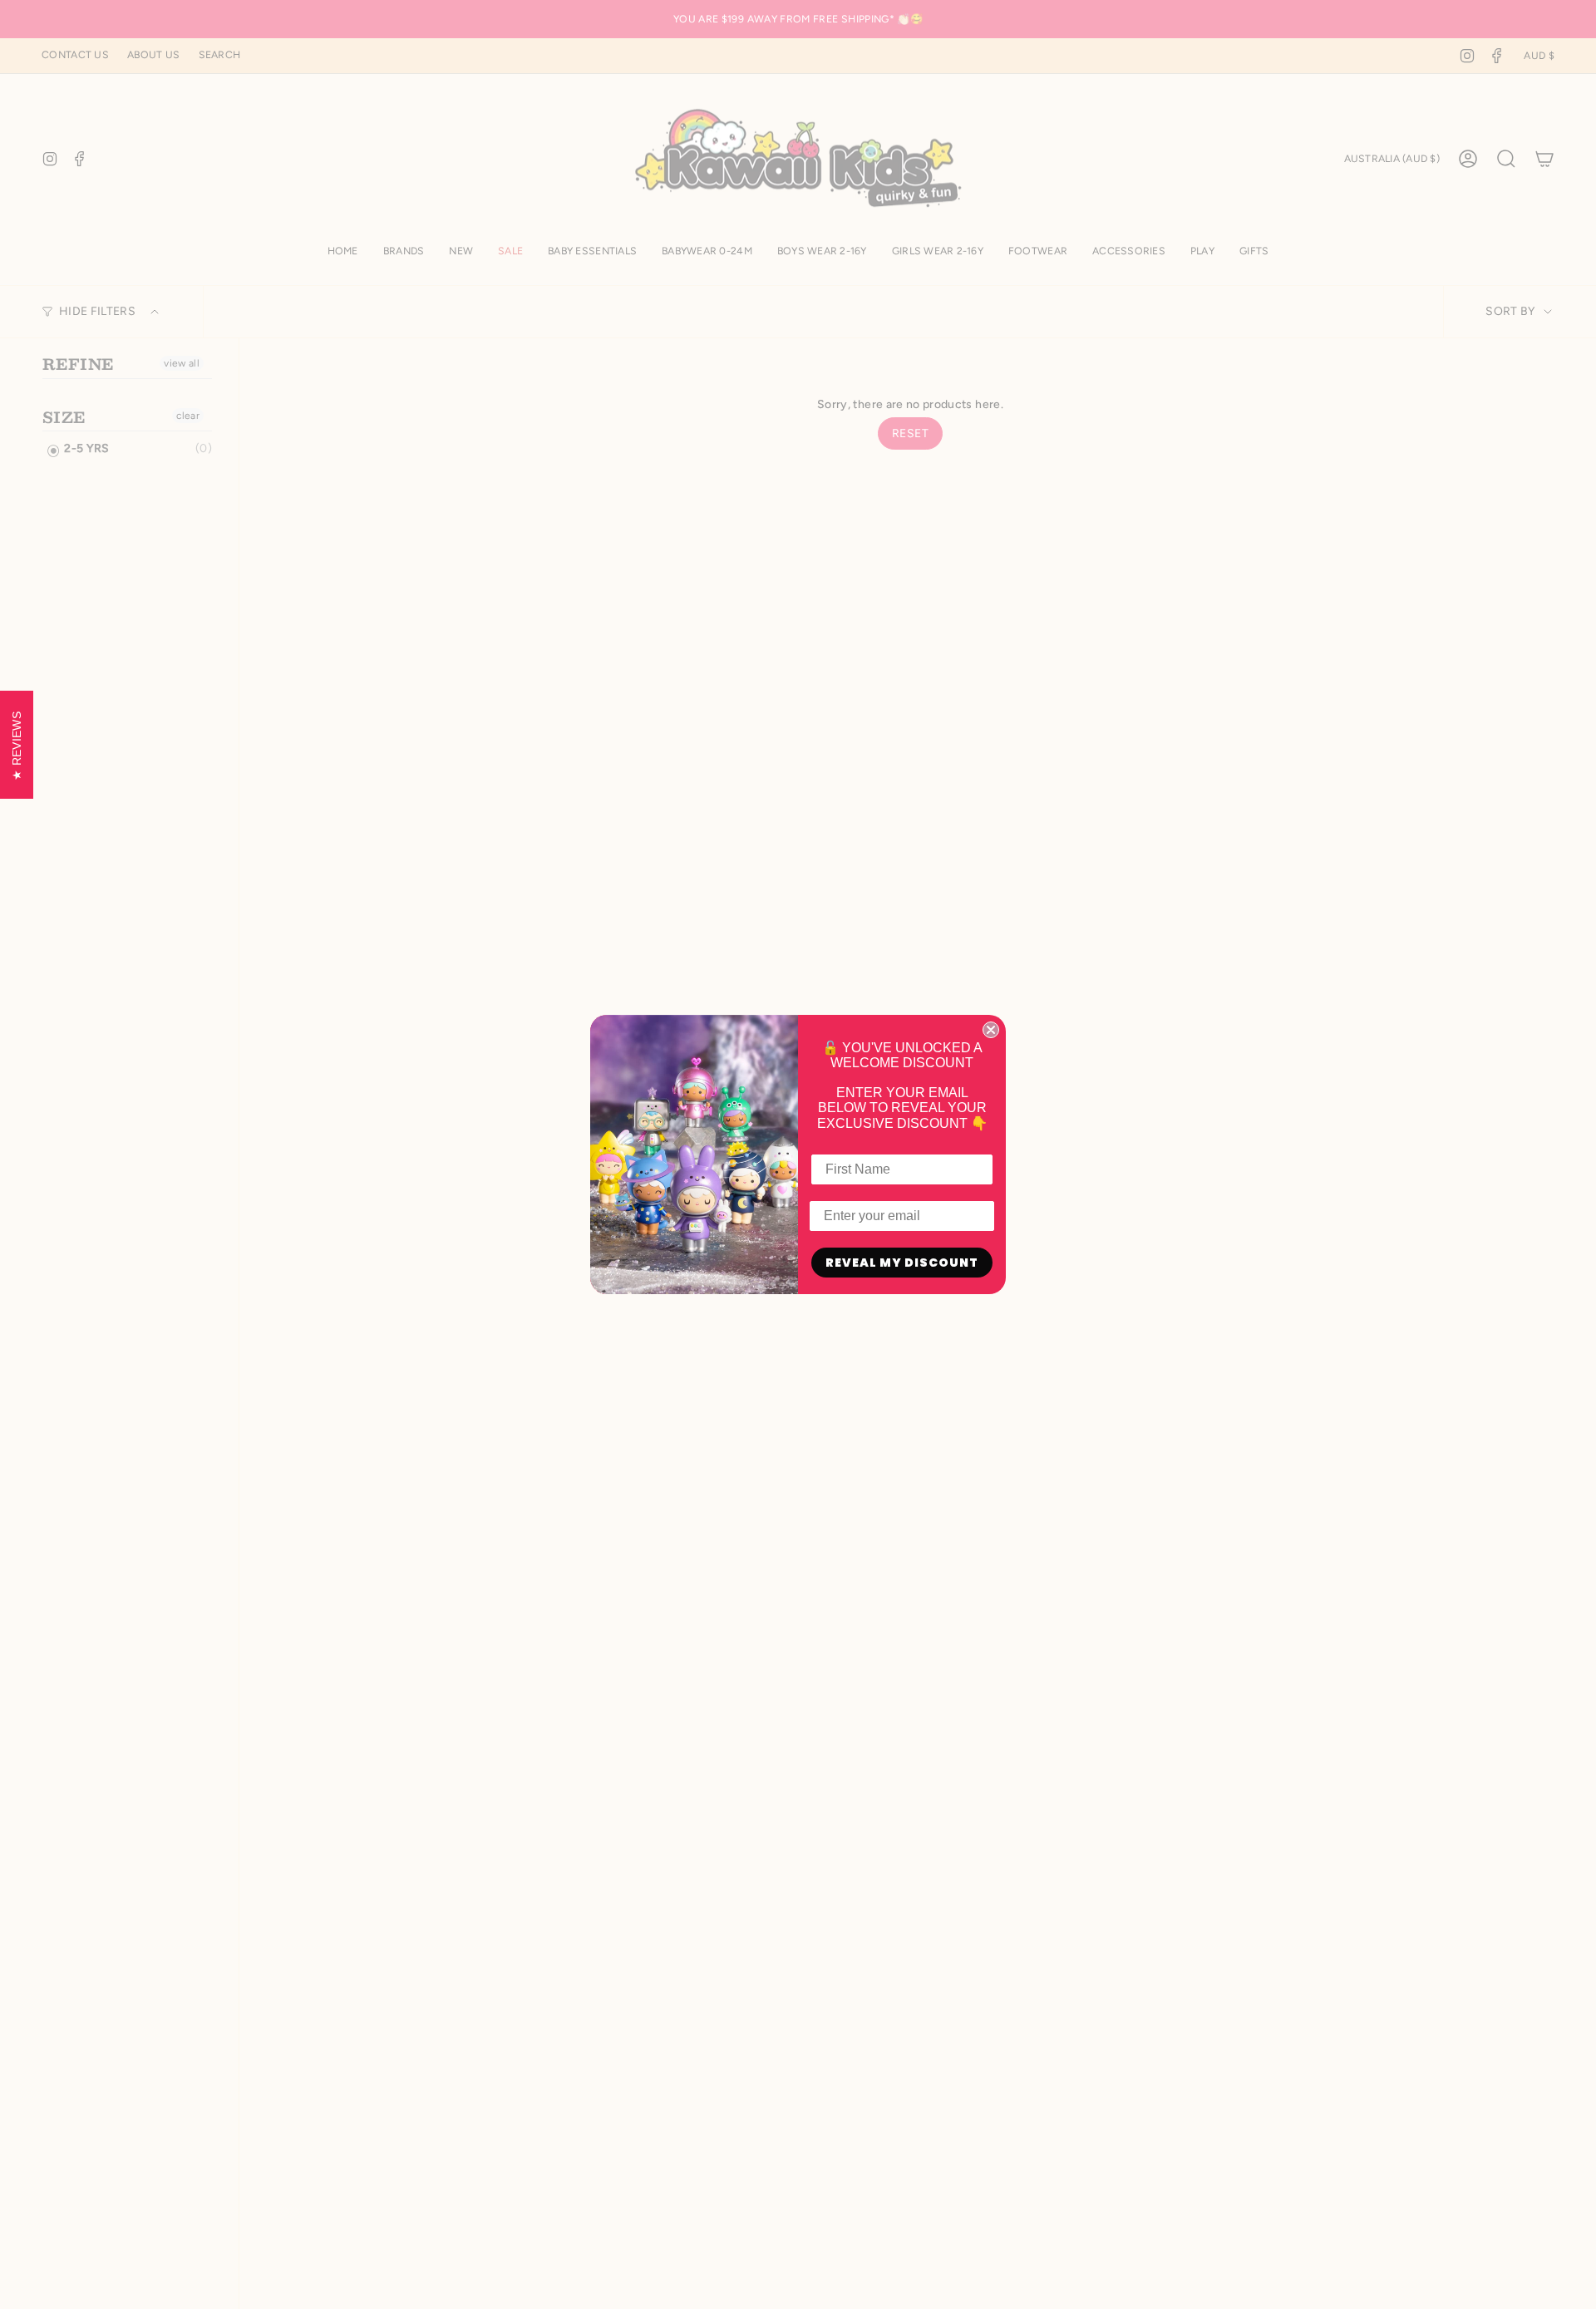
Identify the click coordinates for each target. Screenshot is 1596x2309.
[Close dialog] (991, 1030)
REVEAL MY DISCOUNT (902, 1263)
